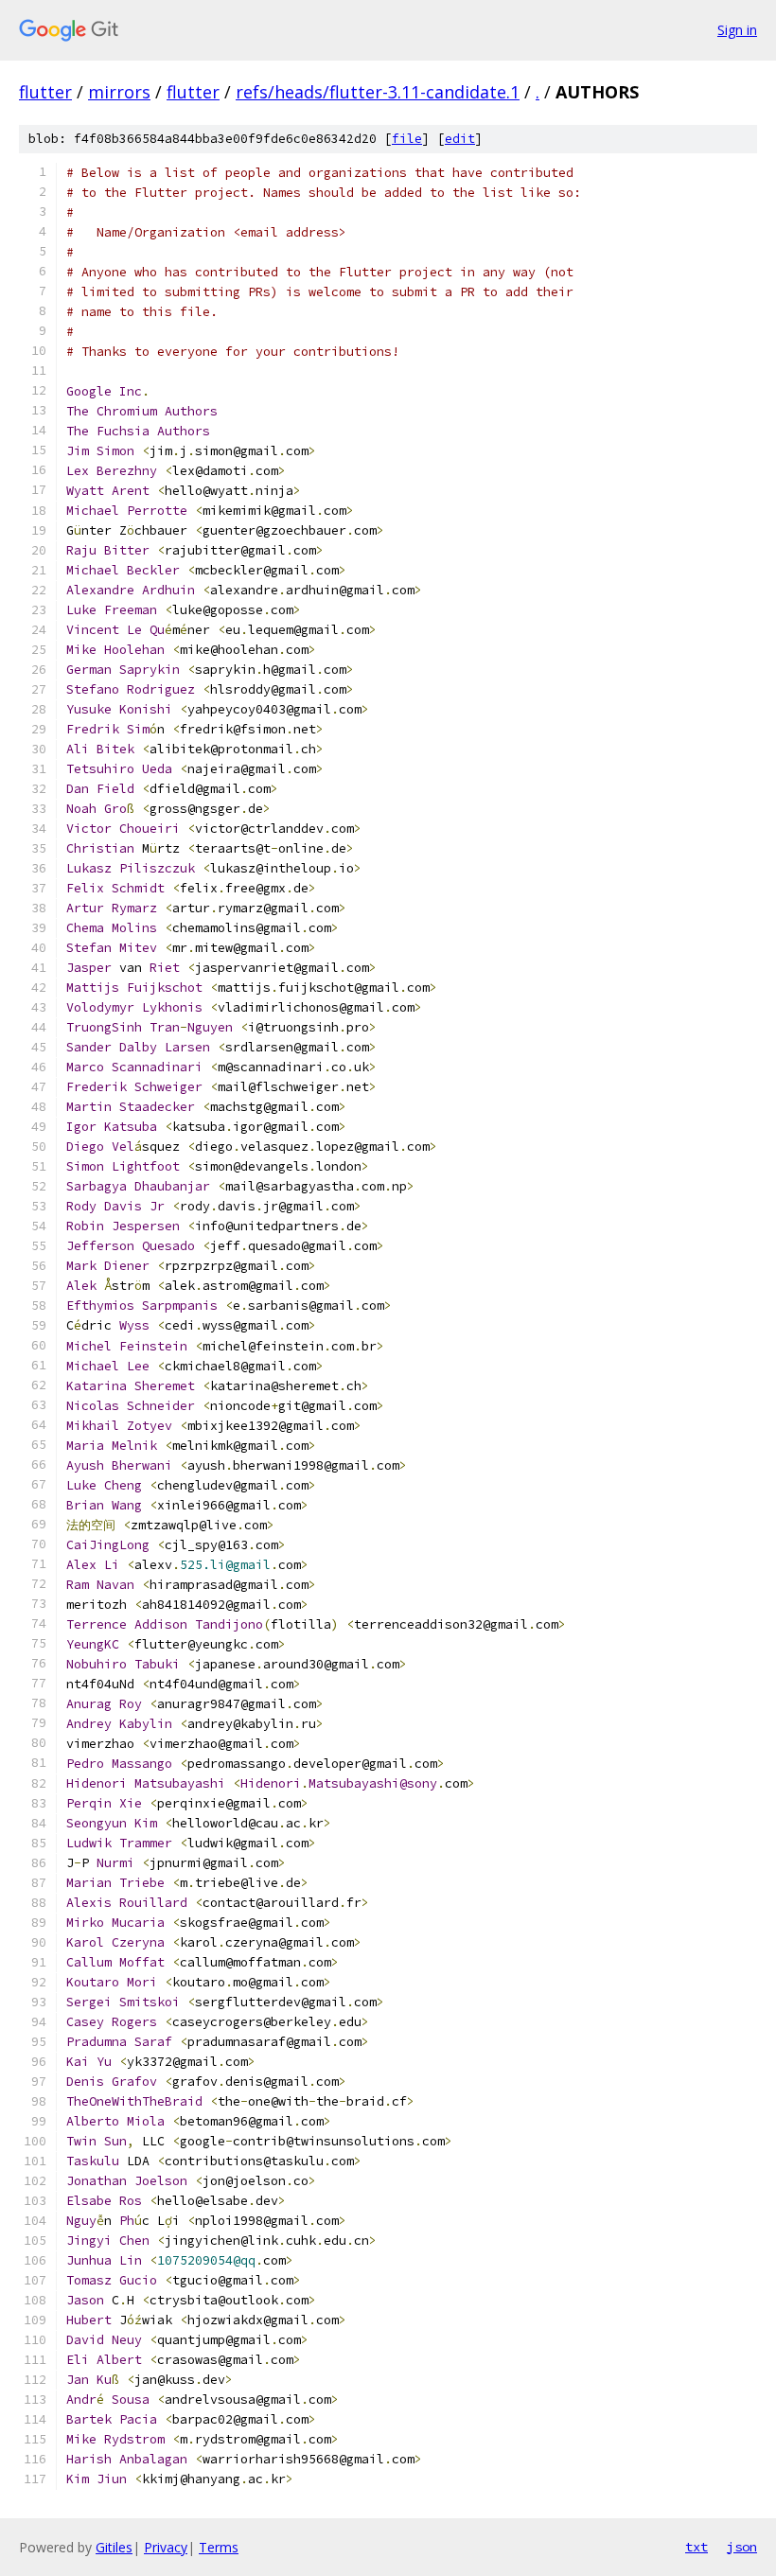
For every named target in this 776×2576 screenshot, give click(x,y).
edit (460, 139)
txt (697, 2547)
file (407, 139)
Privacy (166, 2547)
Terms (219, 2547)
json (742, 2547)
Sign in (737, 30)
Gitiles (114, 2547)
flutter (45, 92)
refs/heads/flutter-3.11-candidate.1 (378, 92)
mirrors (119, 92)
